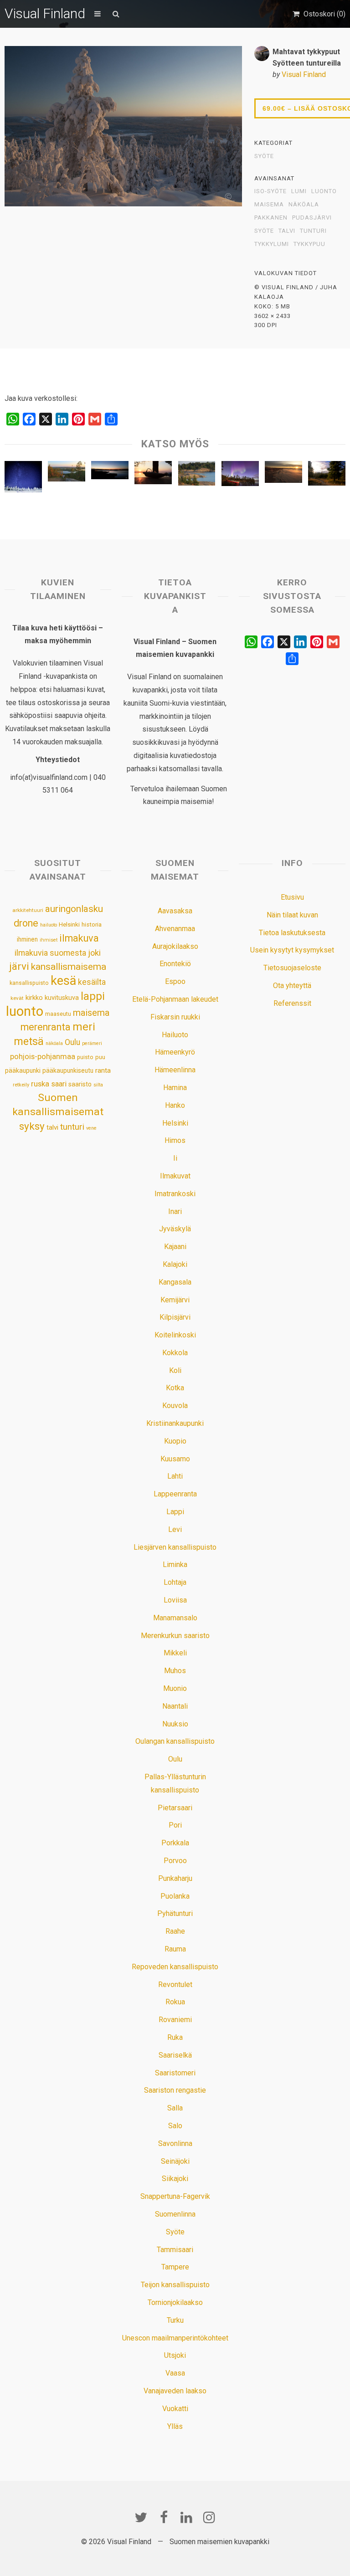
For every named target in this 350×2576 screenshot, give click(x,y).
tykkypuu (309, 244)
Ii (175, 1158)
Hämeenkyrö (175, 1052)
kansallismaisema (69, 967)
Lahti (175, 1476)
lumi (299, 191)
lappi (93, 996)
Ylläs (175, 2426)
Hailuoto (175, 1035)
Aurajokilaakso (175, 946)
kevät (17, 998)
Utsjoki (175, 2355)
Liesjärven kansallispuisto (175, 1547)
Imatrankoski (175, 1194)
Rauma (175, 1949)
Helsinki (69, 924)
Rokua (175, 2002)
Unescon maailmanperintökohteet (175, 2338)
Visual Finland (45, 13)
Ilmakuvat (175, 1176)
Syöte (264, 156)
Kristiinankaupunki (175, 1423)
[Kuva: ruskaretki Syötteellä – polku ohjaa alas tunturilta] (327, 476)
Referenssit (292, 1003)
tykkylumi (272, 244)
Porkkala (175, 1843)
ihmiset (49, 940)
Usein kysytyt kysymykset (292, 950)
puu (100, 1057)
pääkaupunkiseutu (68, 1070)
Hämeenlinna (175, 1070)
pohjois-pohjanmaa (43, 1057)
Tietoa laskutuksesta (292, 933)
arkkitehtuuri (28, 910)
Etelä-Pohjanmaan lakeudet (175, 999)
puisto (85, 1057)
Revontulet (175, 1984)
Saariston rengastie (175, 2090)
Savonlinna (175, 2143)
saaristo (80, 1084)
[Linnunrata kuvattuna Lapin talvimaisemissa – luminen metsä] (23, 479)
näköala (304, 205)
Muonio (175, 1688)
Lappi (175, 1512)
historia (92, 924)
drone (26, 923)
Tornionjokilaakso (175, 2302)
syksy (32, 1126)
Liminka (175, 1565)
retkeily (21, 1085)
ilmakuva (79, 938)
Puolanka (175, 1896)
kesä (63, 981)
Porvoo (175, 1861)
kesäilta (92, 982)
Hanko (175, 1105)
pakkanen (271, 218)
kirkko (34, 998)
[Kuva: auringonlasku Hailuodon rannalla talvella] (283, 474)
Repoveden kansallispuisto (175, 1967)
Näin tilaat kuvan (292, 915)
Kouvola (175, 1406)
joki (94, 953)
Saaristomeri (175, 2073)
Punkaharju (175, 1878)
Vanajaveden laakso (175, 2391)
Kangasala (175, 1282)
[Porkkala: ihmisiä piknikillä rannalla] (197, 476)
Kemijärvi (175, 1300)
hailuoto (49, 925)
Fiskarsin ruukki (175, 1017)
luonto (324, 191)
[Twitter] (141, 2517)
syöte (264, 231)
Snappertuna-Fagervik (175, 2196)
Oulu (72, 1042)
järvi (19, 966)
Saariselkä (175, 2055)
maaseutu (58, 1014)
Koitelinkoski (175, 1335)
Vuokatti (175, 2409)
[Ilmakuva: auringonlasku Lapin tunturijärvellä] (110, 472)
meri (84, 1027)
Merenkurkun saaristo (175, 1636)
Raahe (175, 1931)
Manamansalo (175, 1618)
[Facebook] (164, 2517)
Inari (175, 1211)
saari (59, 1084)
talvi (287, 231)
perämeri (92, 1043)
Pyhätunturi (175, 1913)
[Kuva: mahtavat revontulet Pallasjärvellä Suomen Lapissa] (240, 476)
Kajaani (175, 1247)
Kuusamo (175, 1459)
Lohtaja (175, 1582)
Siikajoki (175, 2179)
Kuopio (175, 1441)
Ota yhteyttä (292, 986)
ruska (40, 1084)
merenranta (46, 1027)
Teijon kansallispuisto (175, 2285)
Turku (175, 2320)
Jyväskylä (175, 1229)
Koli (175, 1370)
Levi (175, 1529)
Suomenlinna (175, 2214)
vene (91, 1128)
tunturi (313, 231)
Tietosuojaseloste (292, 968)
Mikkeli (175, 1653)
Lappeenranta (175, 1494)
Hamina (175, 1088)
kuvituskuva (62, 998)
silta (98, 1085)
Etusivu (292, 897)
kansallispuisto (29, 983)
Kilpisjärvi (175, 1317)
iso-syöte (270, 191)
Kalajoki (175, 1264)
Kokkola (175, 1353)
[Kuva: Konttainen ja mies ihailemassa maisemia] (67, 474)
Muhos (175, 1671)
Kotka (175, 1388)
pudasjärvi (312, 218)
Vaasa (175, 2373)
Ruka (175, 2037)
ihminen (27, 939)
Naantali (175, 1706)
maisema (269, 205)
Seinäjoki (175, 2161)
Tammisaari (175, 2250)
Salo (175, 2126)
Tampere (175, 2267)
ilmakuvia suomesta (50, 953)
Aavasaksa (175, 911)
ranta (103, 1070)
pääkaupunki (23, 1070)
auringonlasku (74, 909)
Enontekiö (175, 964)
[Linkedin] (186, 2517)
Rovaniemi (175, 2020)
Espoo (175, 981)
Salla (175, 2108)
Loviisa (175, 1600)
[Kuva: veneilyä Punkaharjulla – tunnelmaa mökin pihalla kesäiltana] (153, 475)
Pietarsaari (175, 1808)
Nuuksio (175, 1724)
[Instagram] (209, 2517)
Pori (175, 1825)
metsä (29, 1041)
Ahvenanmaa (175, 929)
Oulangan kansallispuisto (175, 1741)
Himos (175, 1140)
